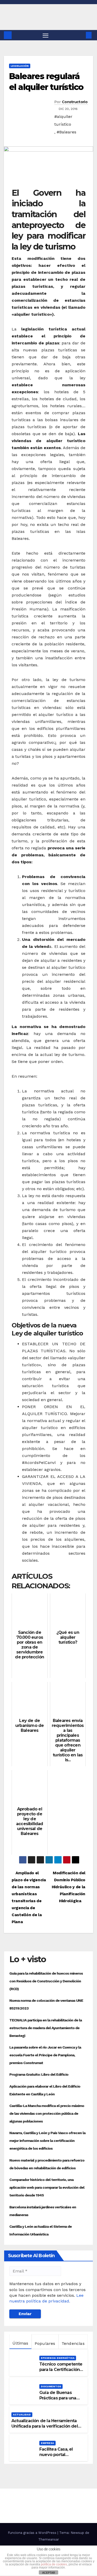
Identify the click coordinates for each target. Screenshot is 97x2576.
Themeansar (49, 2539)
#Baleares (66, 132)
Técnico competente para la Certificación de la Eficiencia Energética (61, 2372)
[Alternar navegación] (46, 35)
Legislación (20, 66)
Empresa (47, 2443)
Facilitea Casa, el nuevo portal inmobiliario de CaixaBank (56, 2457)
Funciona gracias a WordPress (33, 2533)
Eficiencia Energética (58, 2358)
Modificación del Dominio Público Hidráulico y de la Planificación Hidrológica (69, 1887)
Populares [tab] (45, 2343)
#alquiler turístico (63, 120)
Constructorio (75, 102)
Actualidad (22, 2415)
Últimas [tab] (20, 2343)
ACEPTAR (49, 2573)
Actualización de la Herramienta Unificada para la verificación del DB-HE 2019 (45, 2426)
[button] (81, 35)
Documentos (51, 2386)
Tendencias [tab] (73, 2343)
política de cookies (54, 2564)
